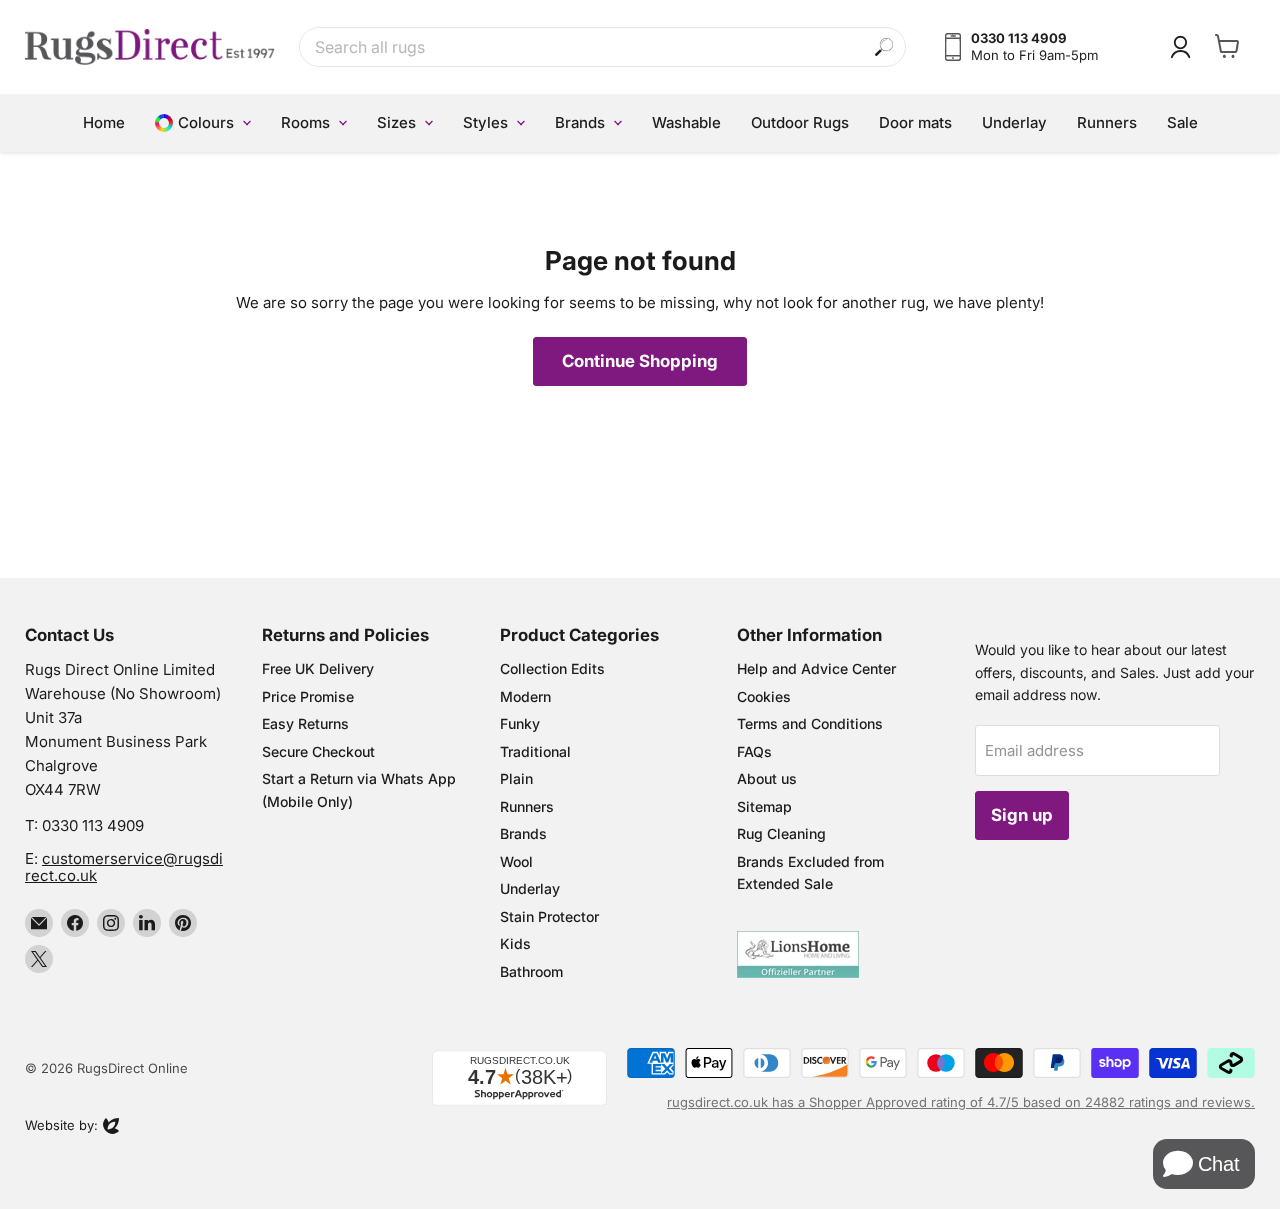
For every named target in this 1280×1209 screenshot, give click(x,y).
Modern (525, 696)
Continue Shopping (640, 361)
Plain (516, 778)
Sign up (1022, 815)
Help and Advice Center (816, 668)
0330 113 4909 (93, 825)
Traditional (535, 751)
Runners (527, 806)
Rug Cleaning (781, 833)
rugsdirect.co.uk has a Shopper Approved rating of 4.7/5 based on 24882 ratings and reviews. (961, 1102)
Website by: (61, 1127)
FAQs (754, 751)
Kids (515, 943)
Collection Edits (552, 668)
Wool (516, 861)
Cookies (764, 696)
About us (767, 778)
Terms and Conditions (810, 723)
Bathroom (531, 971)
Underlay (530, 888)
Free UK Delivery (318, 668)
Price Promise (308, 696)
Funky (520, 723)
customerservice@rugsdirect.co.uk (124, 867)
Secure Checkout (318, 751)
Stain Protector (549, 916)
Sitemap (764, 806)
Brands (523, 833)
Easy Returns (305, 723)
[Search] (884, 47)
